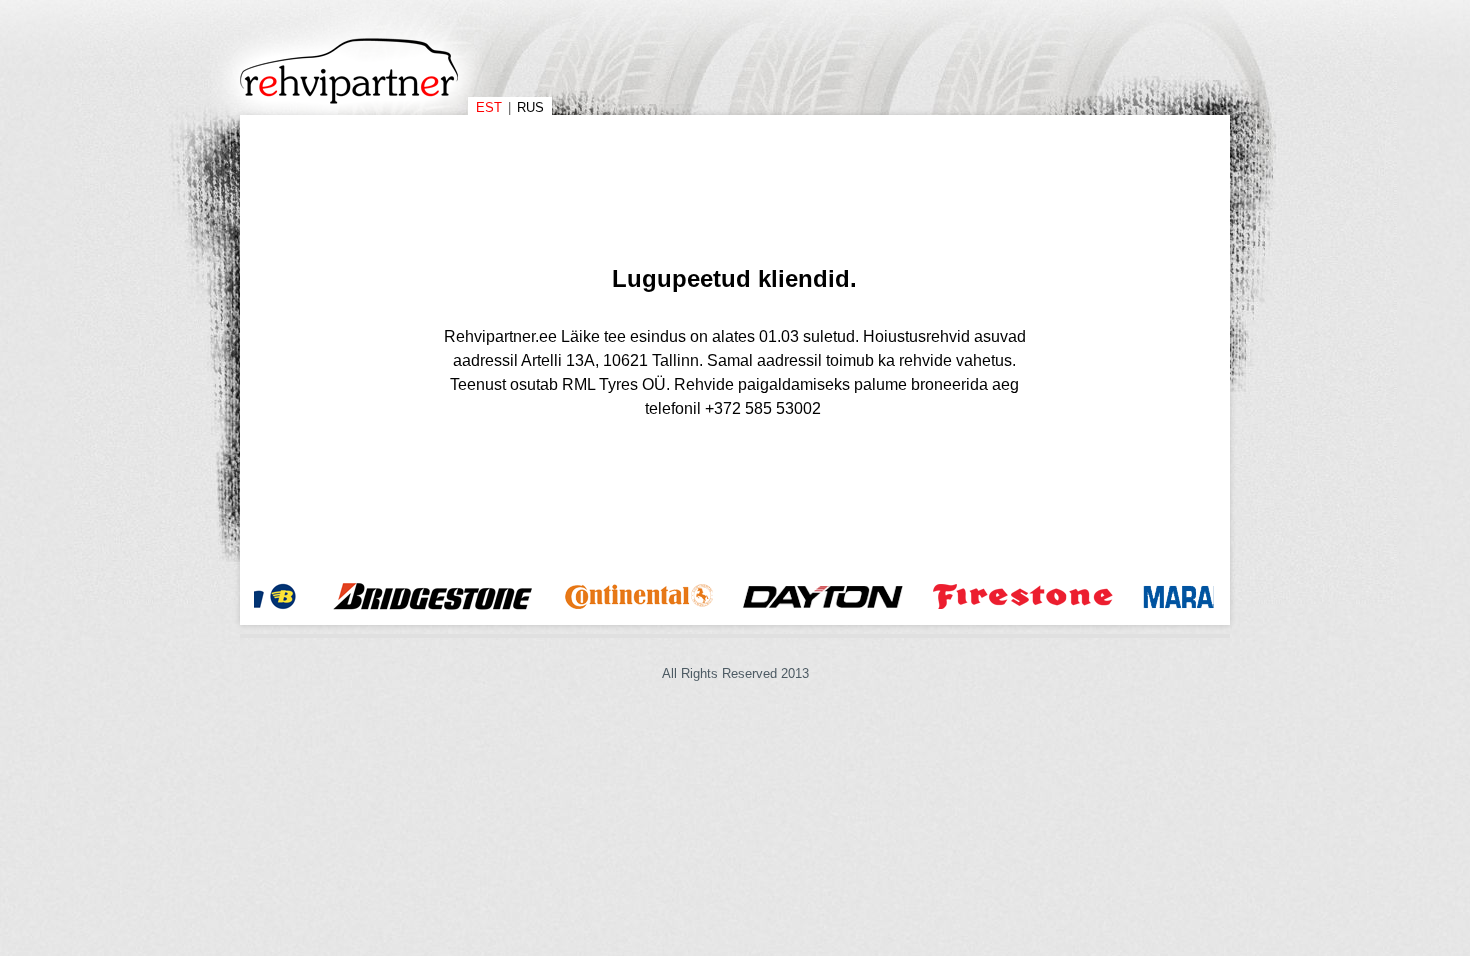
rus (530, 107)
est (489, 107)
